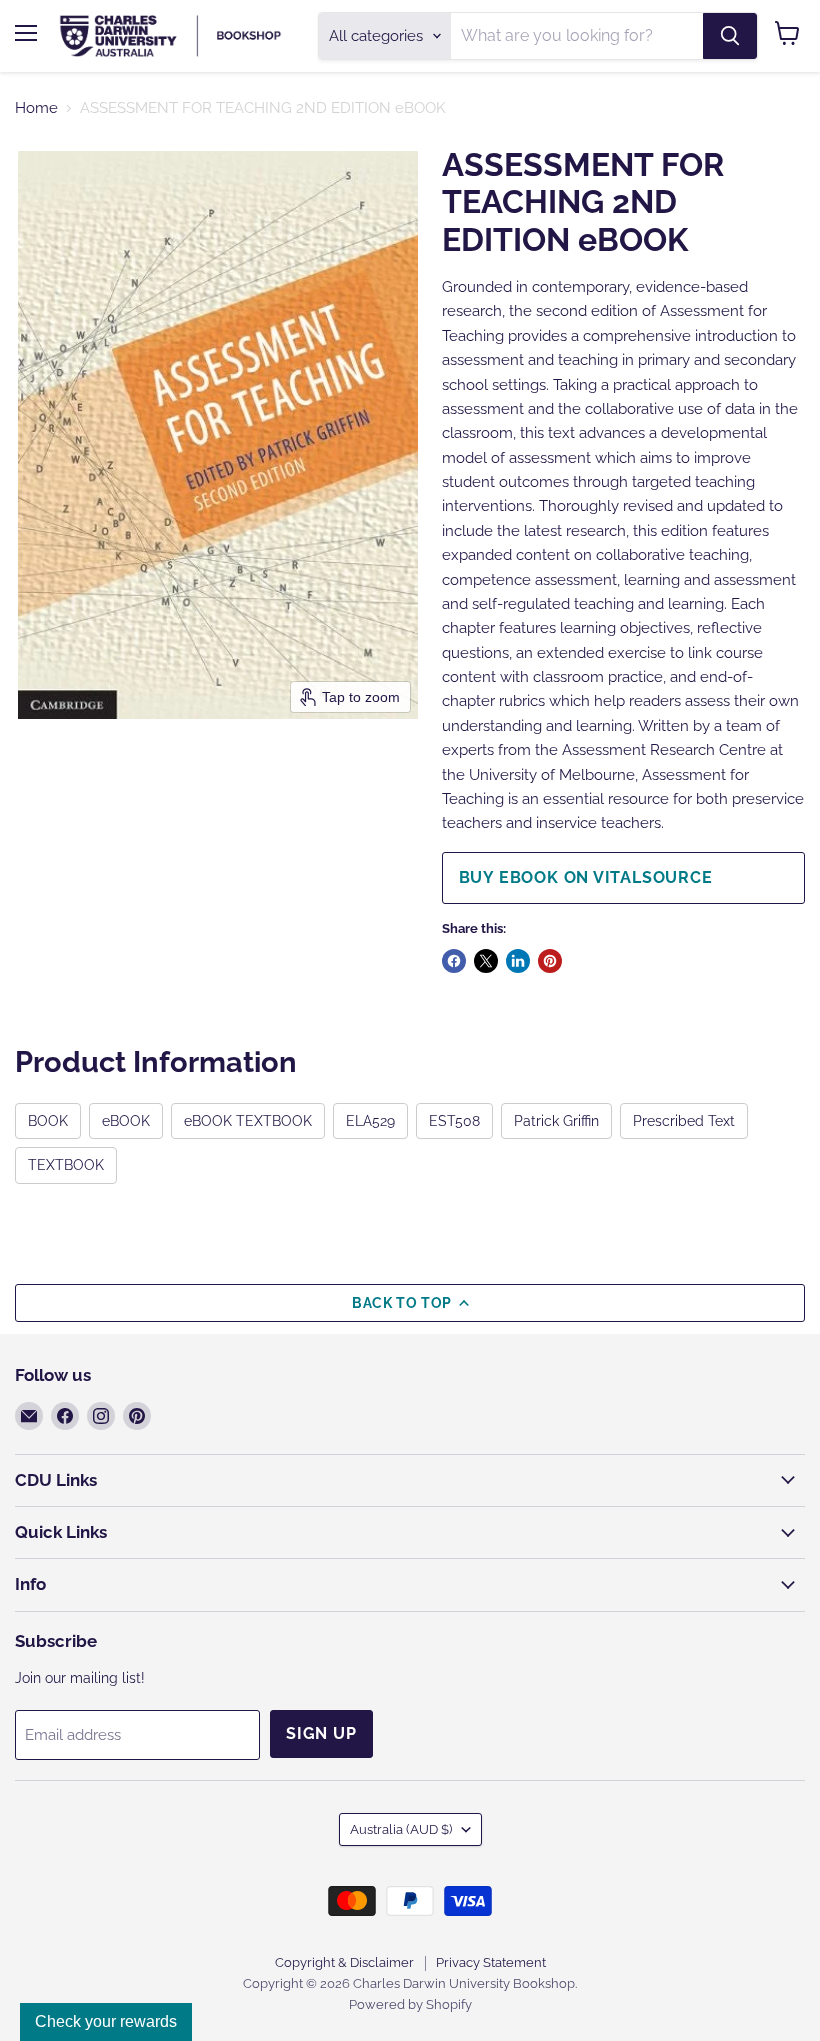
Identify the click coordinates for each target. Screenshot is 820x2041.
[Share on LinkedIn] (518, 961)
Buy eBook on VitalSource (586, 877)
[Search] (730, 36)
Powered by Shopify (410, 2004)
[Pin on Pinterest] (550, 961)
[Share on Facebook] (454, 961)
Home (36, 108)
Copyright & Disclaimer (344, 1962)
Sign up (321, 1733)
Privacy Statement (491, 1962)
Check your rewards (106, 2021)
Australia (401, 1829)
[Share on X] (486, 961)
